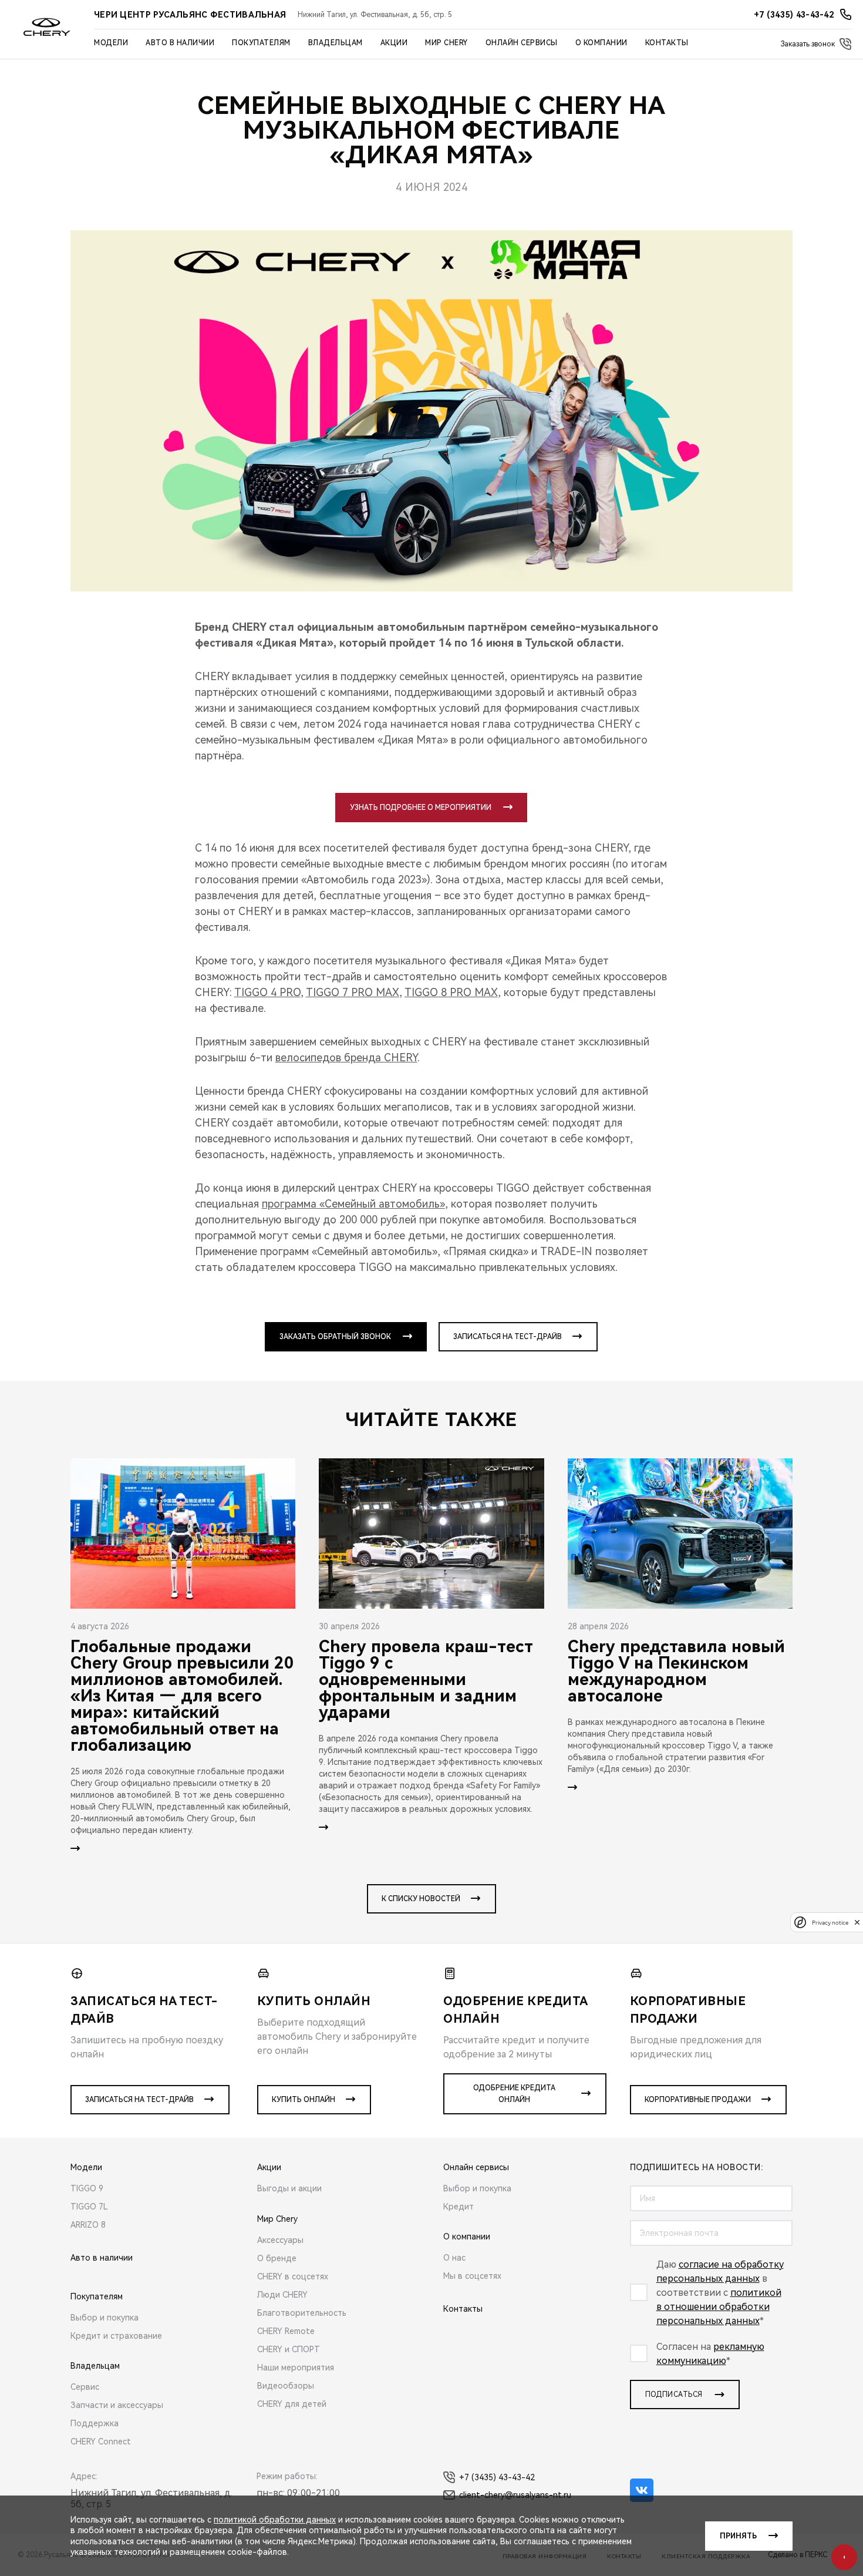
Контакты (667, 43)
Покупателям (261, 43)
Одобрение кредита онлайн (514, 2094)
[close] (857, 1922)
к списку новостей (421, 1899)
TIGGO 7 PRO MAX (353, 992)
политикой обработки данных (275, 2520)
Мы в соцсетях (472, 2276)
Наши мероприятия (296, 2368)
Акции (394, 43)
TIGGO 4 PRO (267, 992)
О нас (454, 2258)
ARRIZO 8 (88, 2225)
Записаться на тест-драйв (508, 1337)
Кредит (459, 2207)
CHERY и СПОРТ (289, 2349)
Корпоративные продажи (698, 2100)
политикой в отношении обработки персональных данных (719, 2307)
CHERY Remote (286, 2331)
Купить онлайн (304, 2100)
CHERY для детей (292, 2404)
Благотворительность (302, 2313)
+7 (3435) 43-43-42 (497, 2477)
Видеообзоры (286, 2386)
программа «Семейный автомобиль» (353, 1204)
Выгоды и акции (289, 2188)
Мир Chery (446, 43)
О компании (601, 43)
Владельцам (336, 43)
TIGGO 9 (87, 2188)
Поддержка (95, 2423)
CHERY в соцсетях (293, 2276)
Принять (738, 2536)
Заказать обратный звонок (335, 1337)
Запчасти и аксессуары (117, 2405)
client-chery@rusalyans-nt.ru (515, 2495)
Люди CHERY (282, 2295)
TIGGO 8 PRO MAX (451, 992)
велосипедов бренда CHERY (346, 1057)
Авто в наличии (180, 43)
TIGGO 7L (89, 2207)
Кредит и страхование (116, 2336)
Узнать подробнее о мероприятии (421, 808)
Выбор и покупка (104, 2318)
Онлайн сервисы (522, 43)
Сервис (85, 2387)
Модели (111, 43)
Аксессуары (280, 2240)
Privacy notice (830, 1922)
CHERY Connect (101, 2442)
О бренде (277, 2258)
